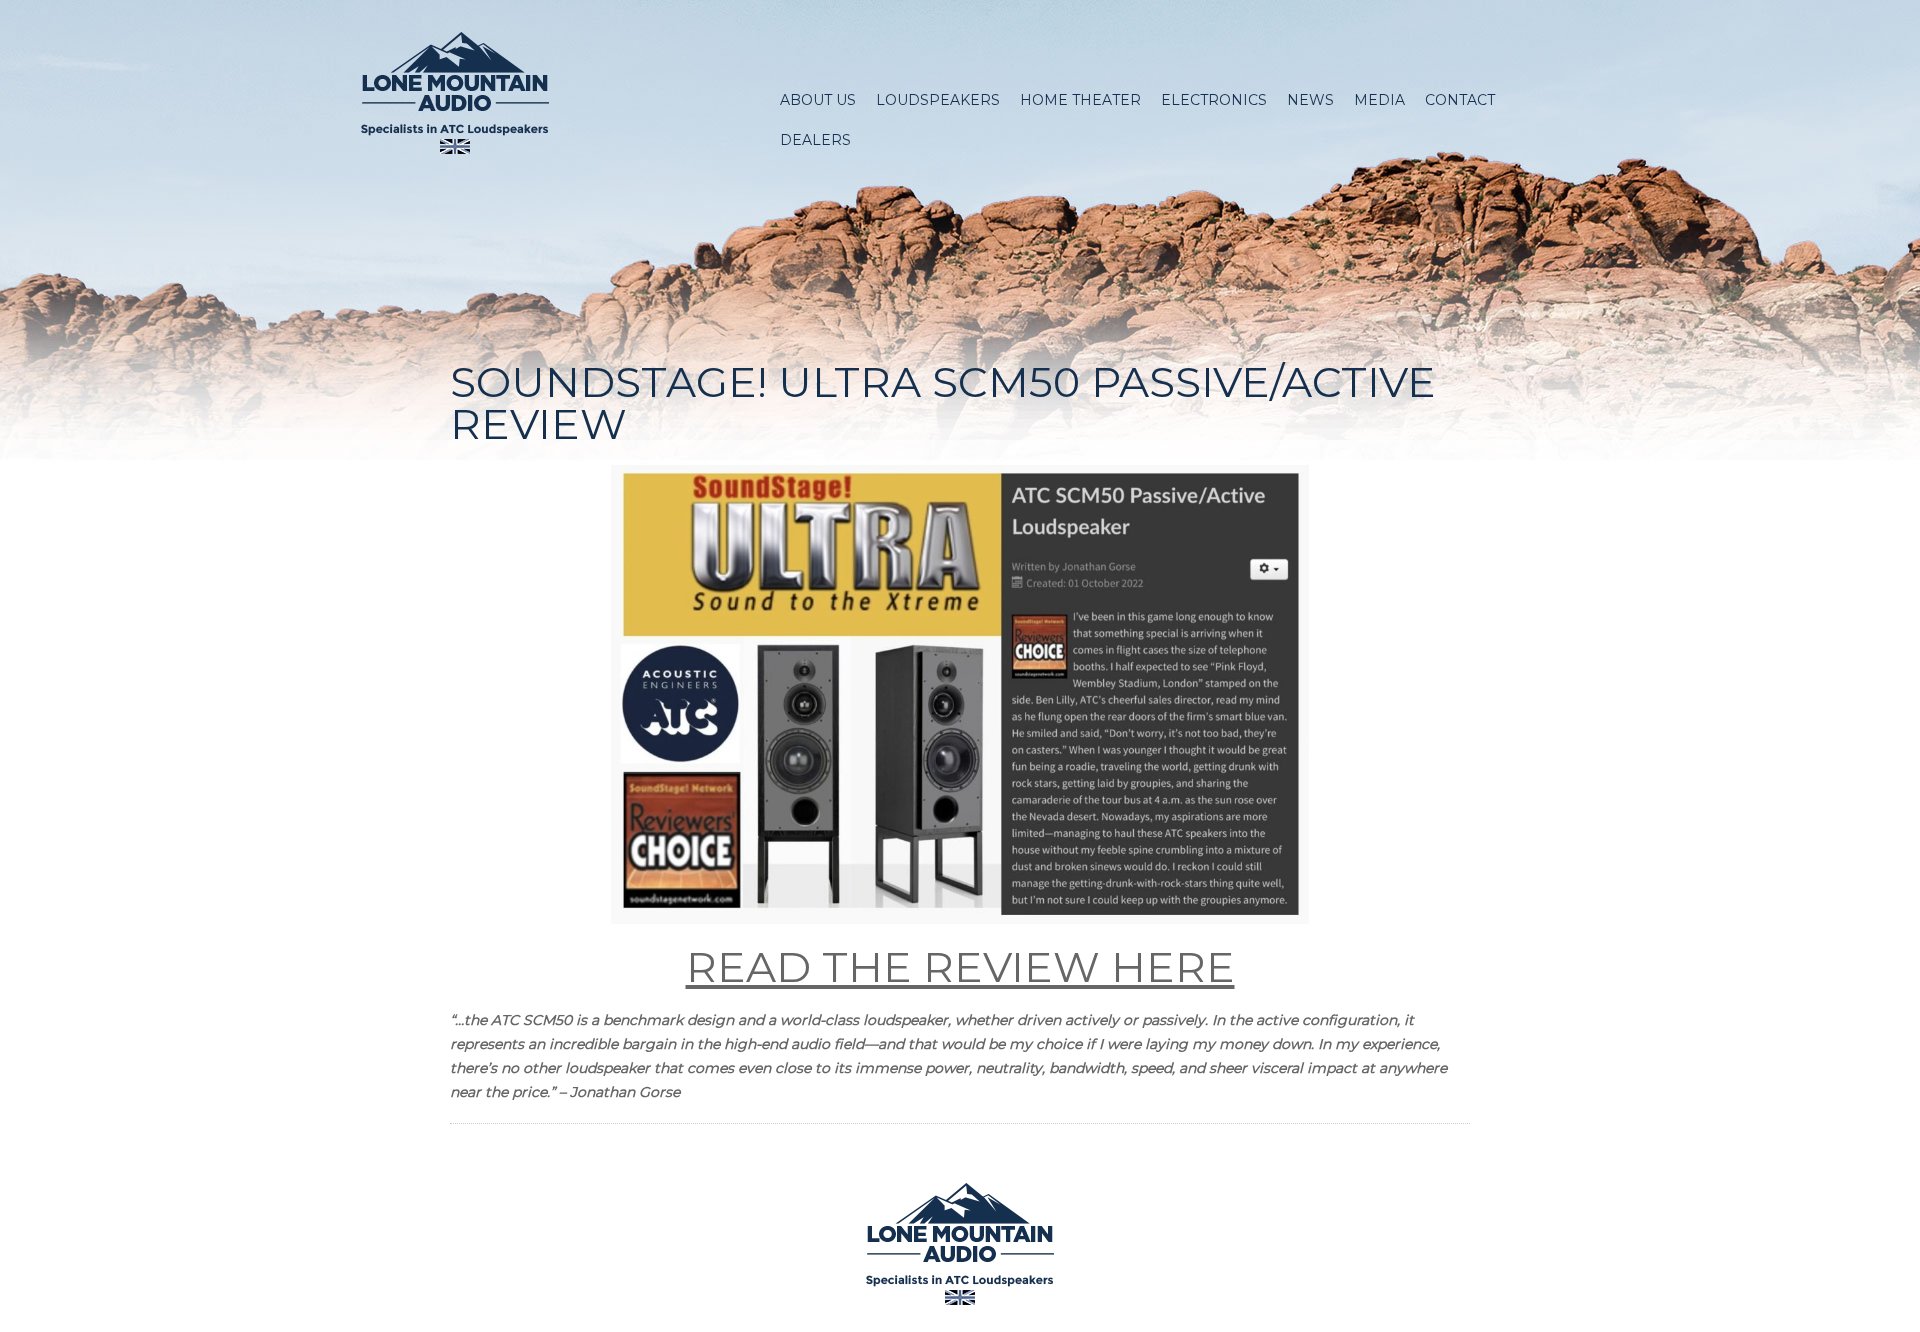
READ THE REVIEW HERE (960, 967)
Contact (1460, 100)
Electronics (1214, 100)
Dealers (815, 140)
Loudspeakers (938, 100)
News (1310, 100)
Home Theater (1080, 100)
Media (1379, 100)
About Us (818, 100)
